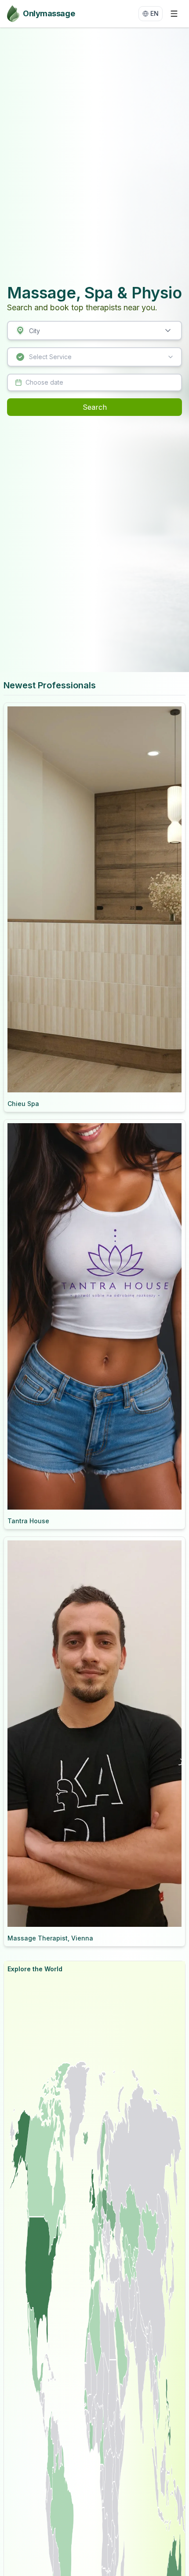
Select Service (50, 357)
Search (95, 407)
